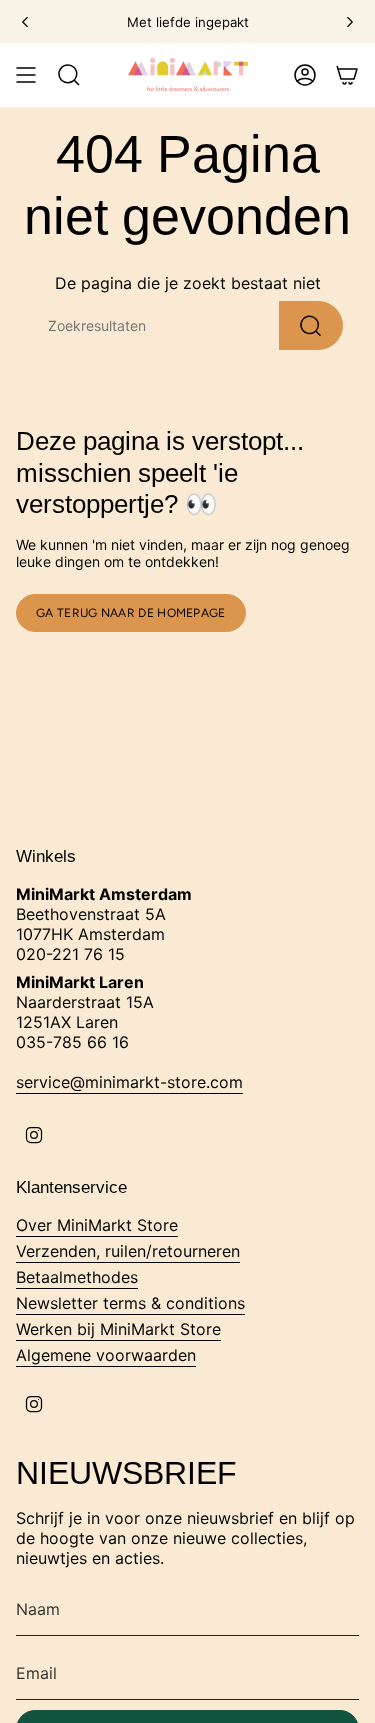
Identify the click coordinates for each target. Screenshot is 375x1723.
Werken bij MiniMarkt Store (118, 1329)
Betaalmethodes (77, 1277)
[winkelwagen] (347, 75)
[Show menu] (26, 75)
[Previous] (25, 22)
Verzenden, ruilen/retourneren (128, 1251)
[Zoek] (311, 325)
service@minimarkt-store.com (129, 1082)
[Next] (350, 22)
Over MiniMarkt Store (97, 1225)
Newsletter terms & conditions (130, 1303)
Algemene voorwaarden (106, 1355)
